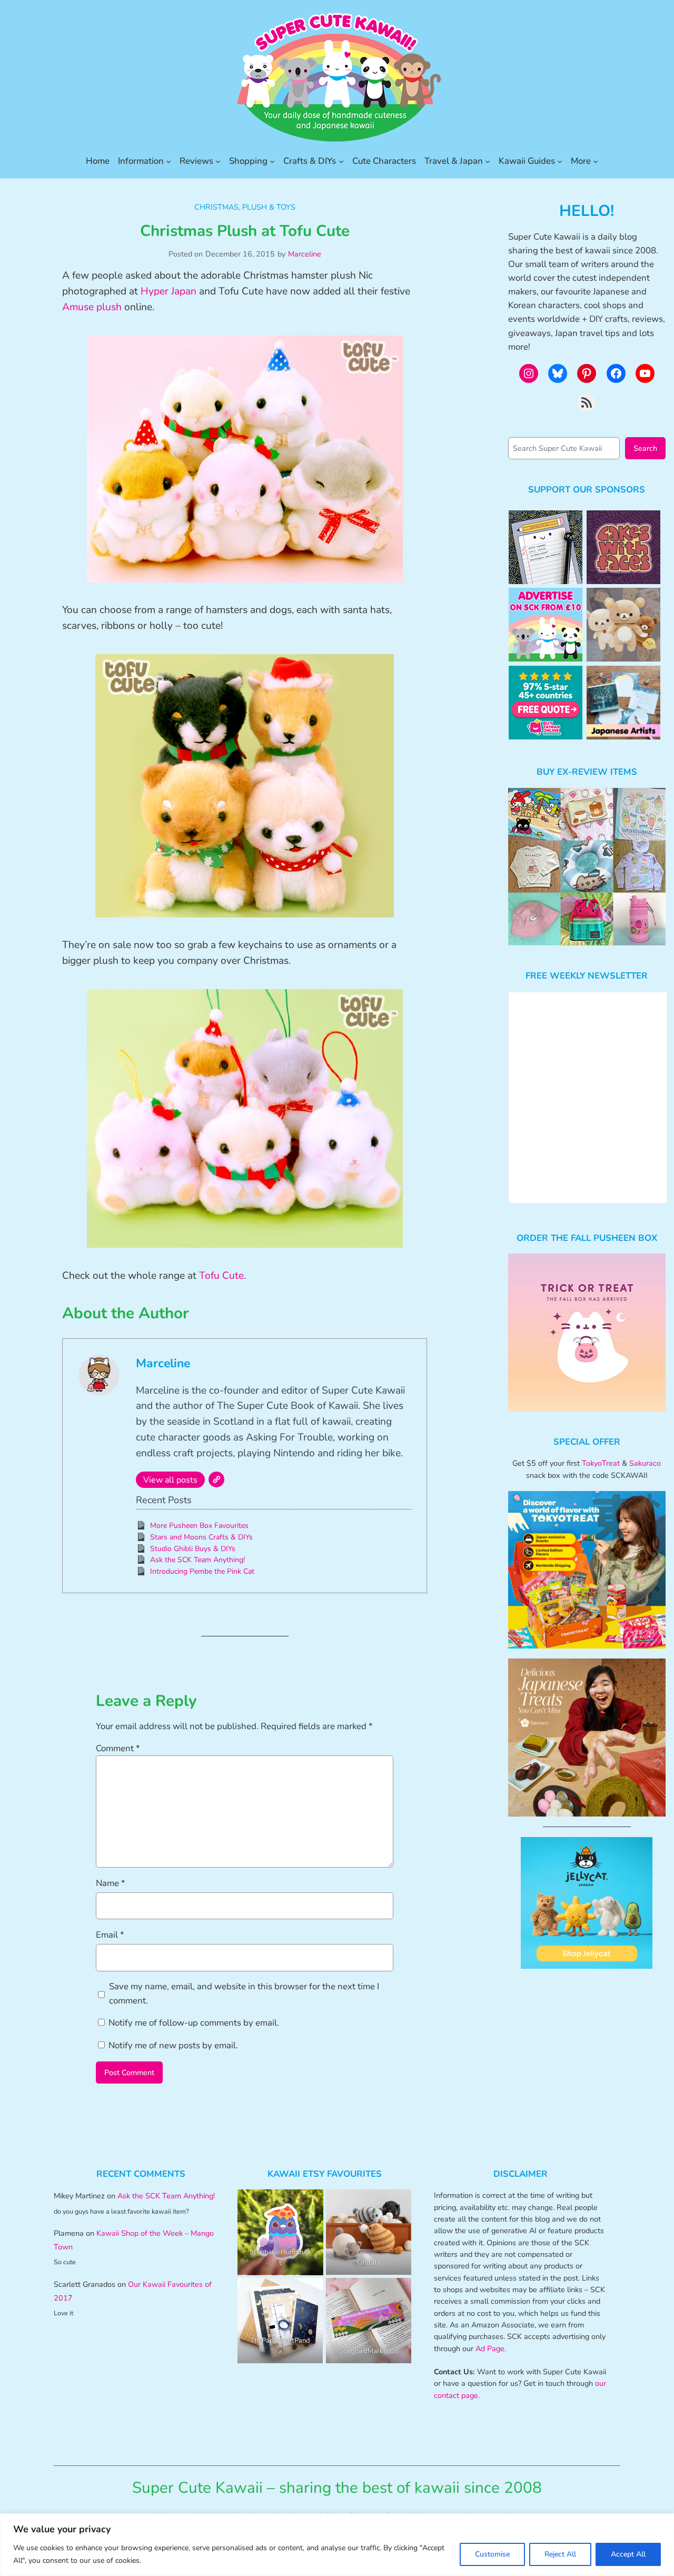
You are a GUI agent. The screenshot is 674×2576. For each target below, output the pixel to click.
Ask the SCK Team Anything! (197, 1560)
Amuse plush (92, 307)
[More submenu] (596, 161)
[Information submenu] (168, 161)
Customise (492, 2554)
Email (110, 1935)
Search (645, 448)
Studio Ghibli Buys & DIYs (193, 1549)
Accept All (628, 2554)
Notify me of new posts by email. (173, 2045)
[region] (337, 2545)
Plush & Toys (269, 207)
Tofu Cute (221, 1276)
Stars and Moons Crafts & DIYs (201, 1537)
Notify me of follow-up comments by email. (194, 2023)
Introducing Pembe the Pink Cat (202, 1571)
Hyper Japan (168, 291)
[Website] (216, 1479)
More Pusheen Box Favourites (199, 1526)
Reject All (560, 2554)
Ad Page (490, 2348)
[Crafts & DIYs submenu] (341, 161)
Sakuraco (645, 1463)
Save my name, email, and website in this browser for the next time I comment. (244, 1993)
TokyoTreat (601, 1463)
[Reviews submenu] (218, 161)
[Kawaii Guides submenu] (560, 161)
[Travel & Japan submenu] (488, 161)
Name (111, 1883)
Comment (118, 1748)
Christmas (216, 207)
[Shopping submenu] (272, 161)
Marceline (305, 254)
